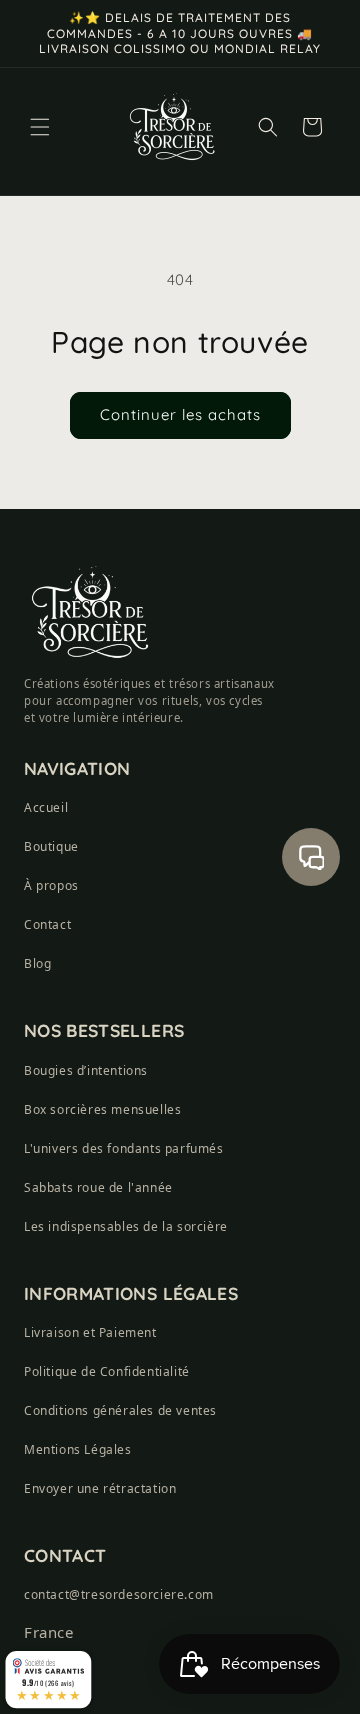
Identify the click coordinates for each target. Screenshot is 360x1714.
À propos (51, 885)
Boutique (51, 846)
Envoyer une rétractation (100, 1488)
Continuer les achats (180, 414)
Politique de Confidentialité (107, 1371)
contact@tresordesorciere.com (119, 1594)
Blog (37, 963)
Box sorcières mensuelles (102, 1109)
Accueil (46, 807)
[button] (40, 127)
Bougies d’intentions (86, 1070)
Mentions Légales (78, 1449)
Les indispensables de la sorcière (126, 1226)
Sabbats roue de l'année (98, 1187)
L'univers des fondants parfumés (124, 1148)
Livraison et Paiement (90, 1332)
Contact (47, 924)
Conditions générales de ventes (120, 1410)
